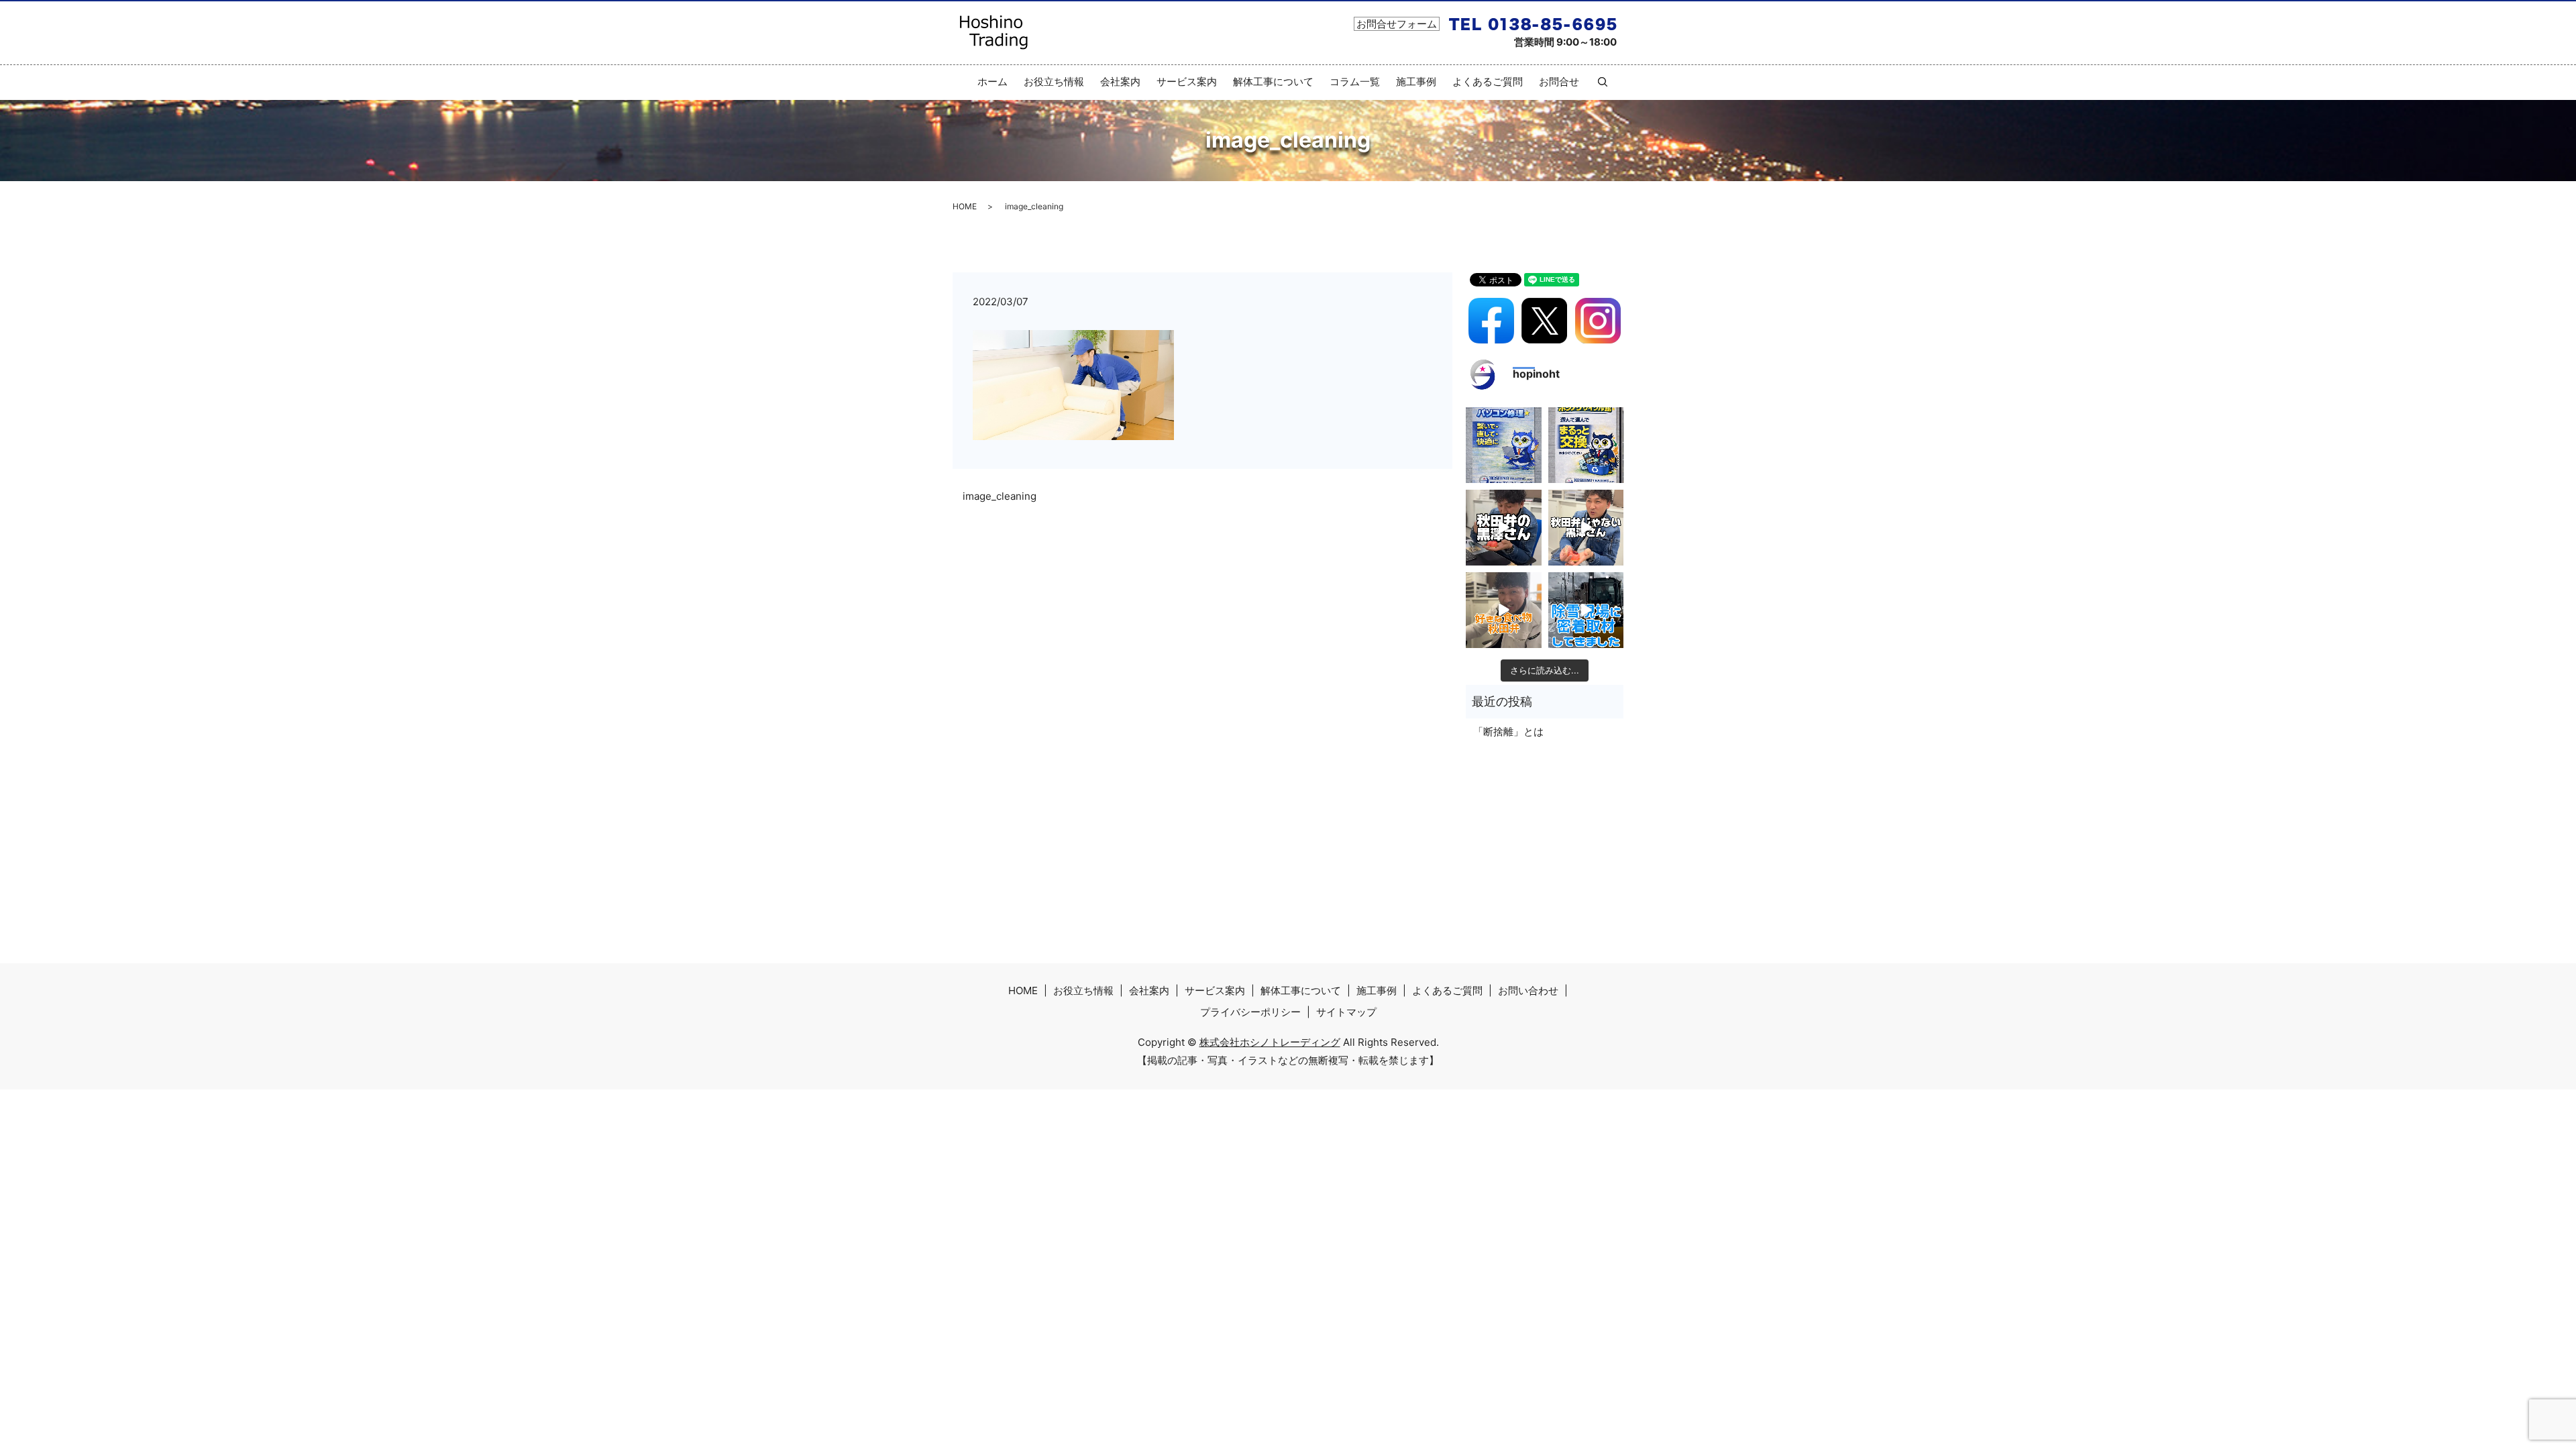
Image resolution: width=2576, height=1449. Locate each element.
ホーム (992, 82)
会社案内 (1120, 82)
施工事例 (1416, 82)
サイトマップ (1346, 1012)
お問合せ (1559, 82)
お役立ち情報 (1054, 82)
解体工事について (1273, 82)
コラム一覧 (1355, 82)
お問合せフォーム (1397, 24)
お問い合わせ (1528, 990)
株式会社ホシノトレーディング (1270, 1042)
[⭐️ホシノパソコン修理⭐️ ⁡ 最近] (1504, 445)
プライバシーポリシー (1250, 1012)
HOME (965, 206)
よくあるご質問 (1488, 82)
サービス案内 (1187, 82)
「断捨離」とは (1508, 732)
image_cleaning (1000, 496)
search (1597, 82)
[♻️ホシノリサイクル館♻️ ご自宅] (1586, 445)
